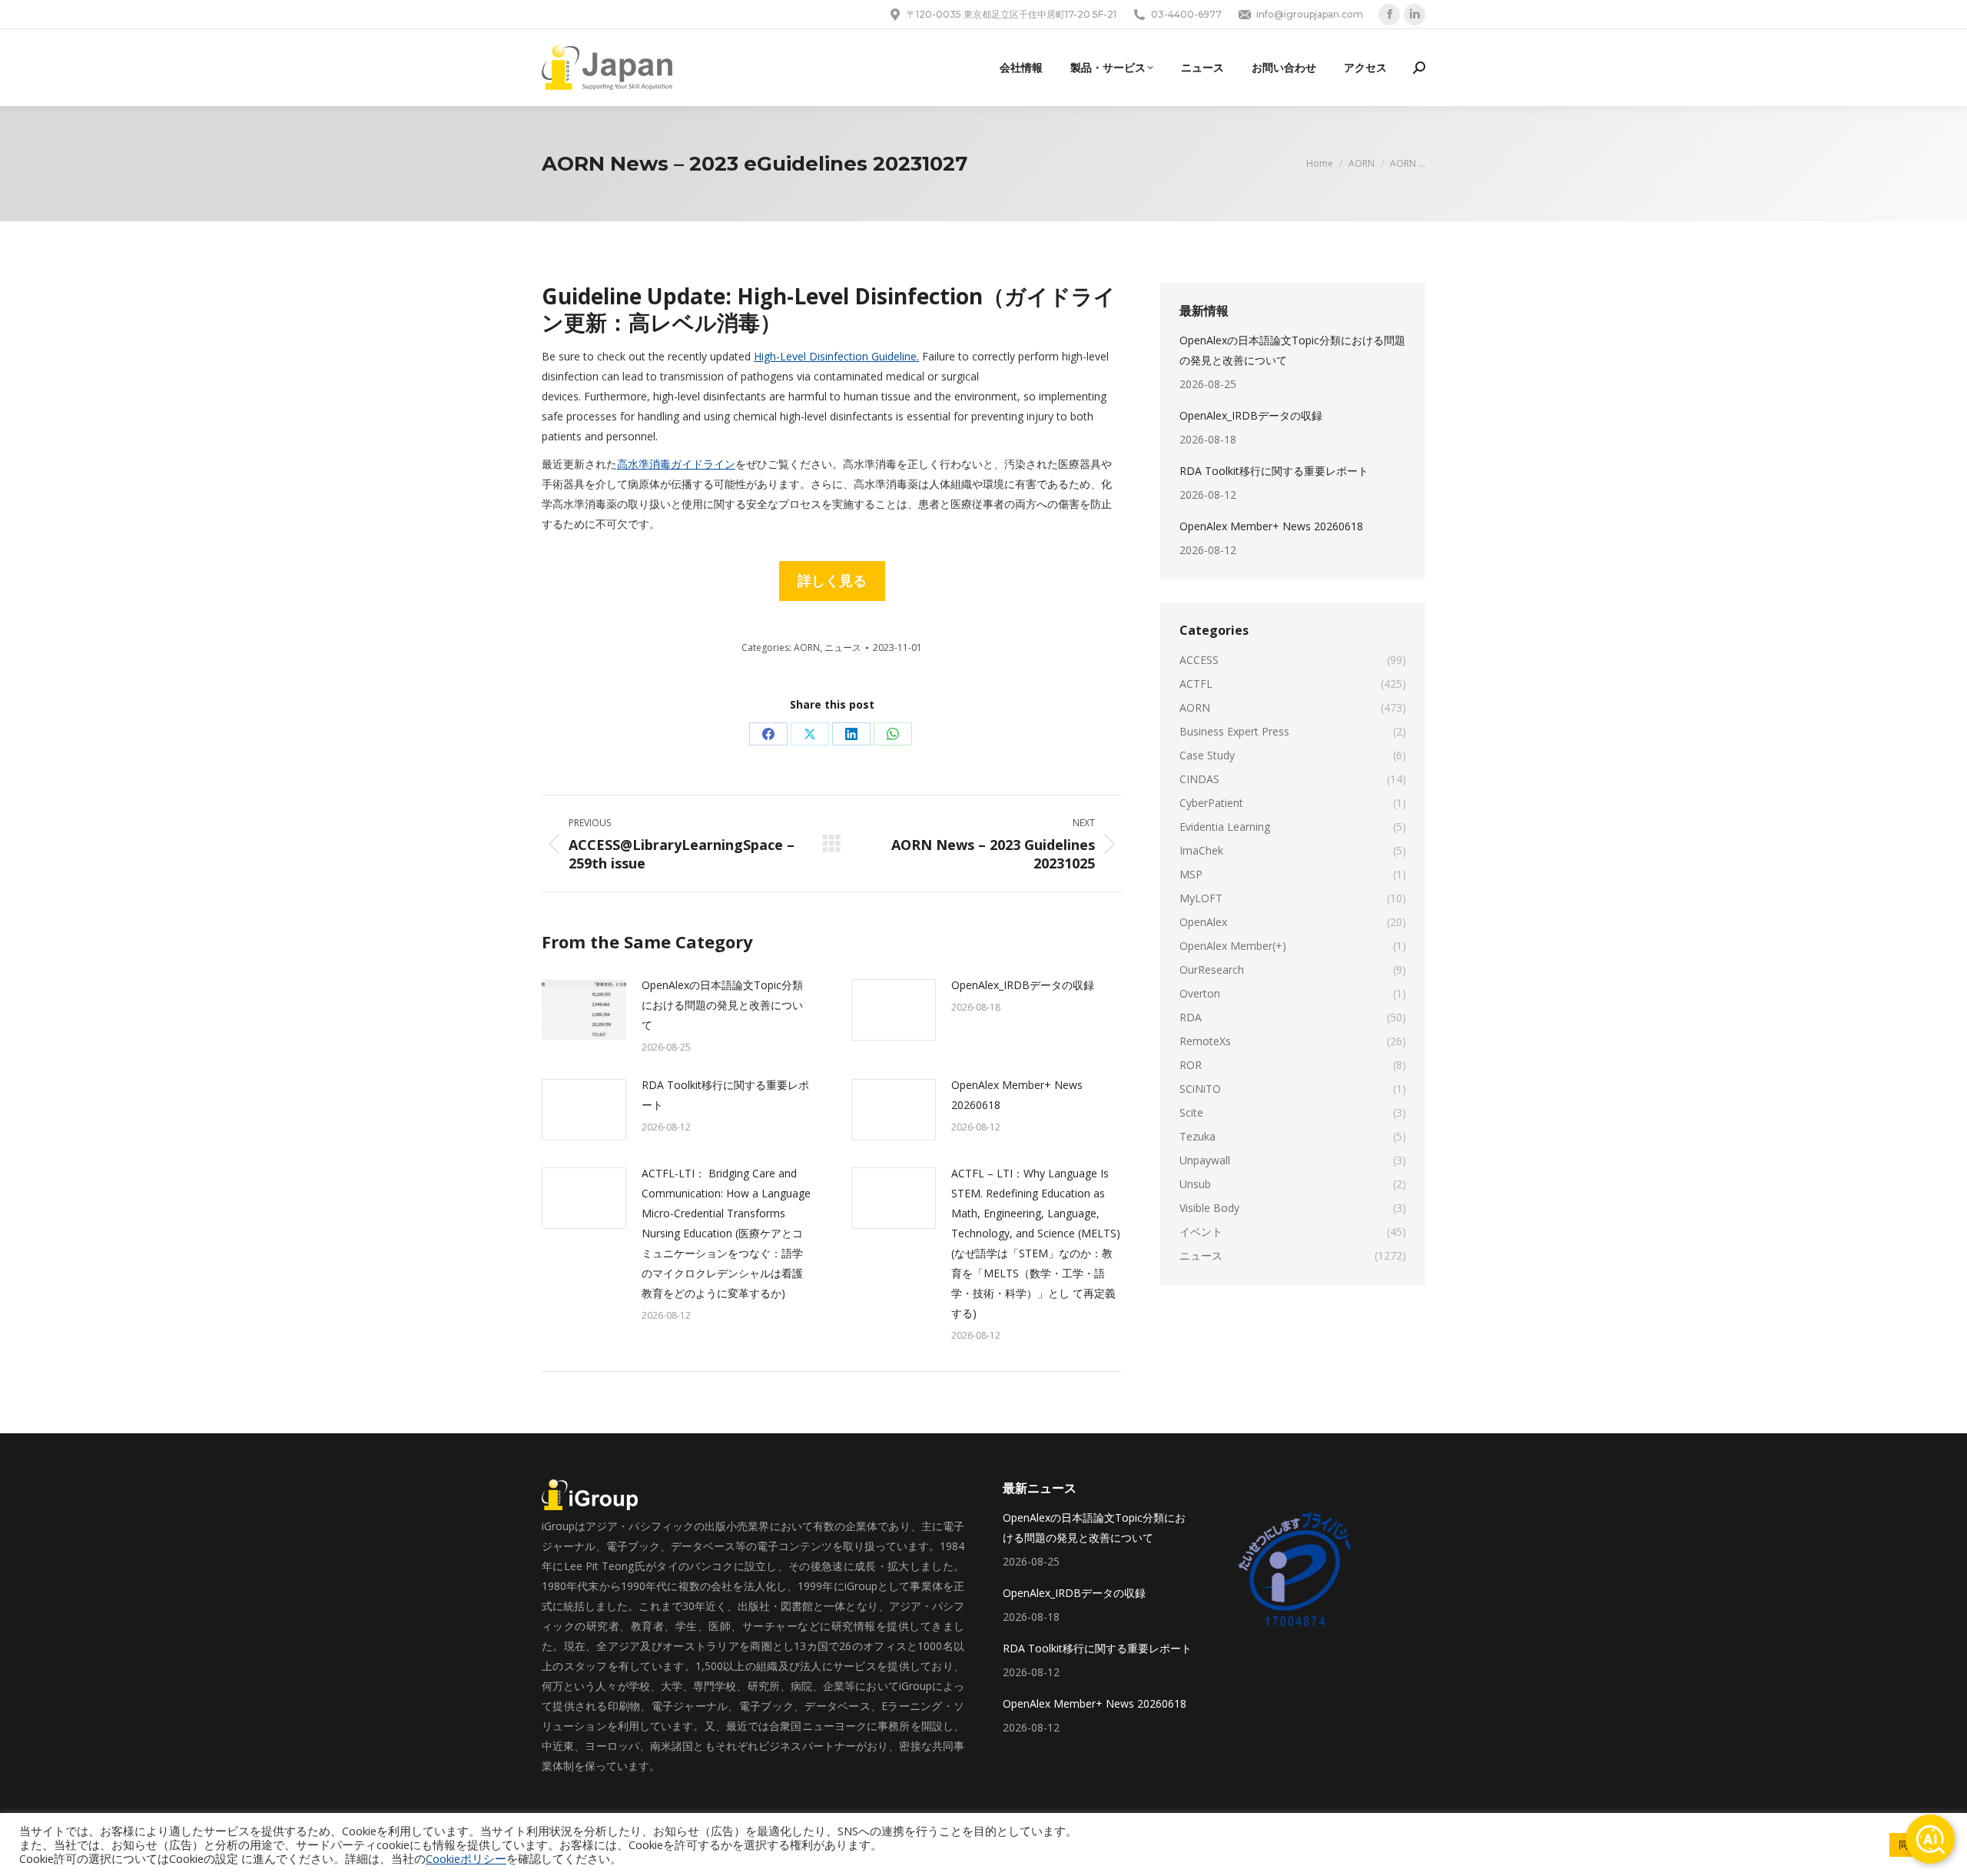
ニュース (843, 647)
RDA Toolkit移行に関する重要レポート (725, 1095)
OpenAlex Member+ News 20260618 (1017, 1095)
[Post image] (584, 1010)
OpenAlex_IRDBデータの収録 (1023, 985)
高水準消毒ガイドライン (676, 464)
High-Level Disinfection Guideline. (836, 356)
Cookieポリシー (466, 1858)
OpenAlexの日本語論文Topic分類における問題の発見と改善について (722, 1005)
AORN (807, 647)
